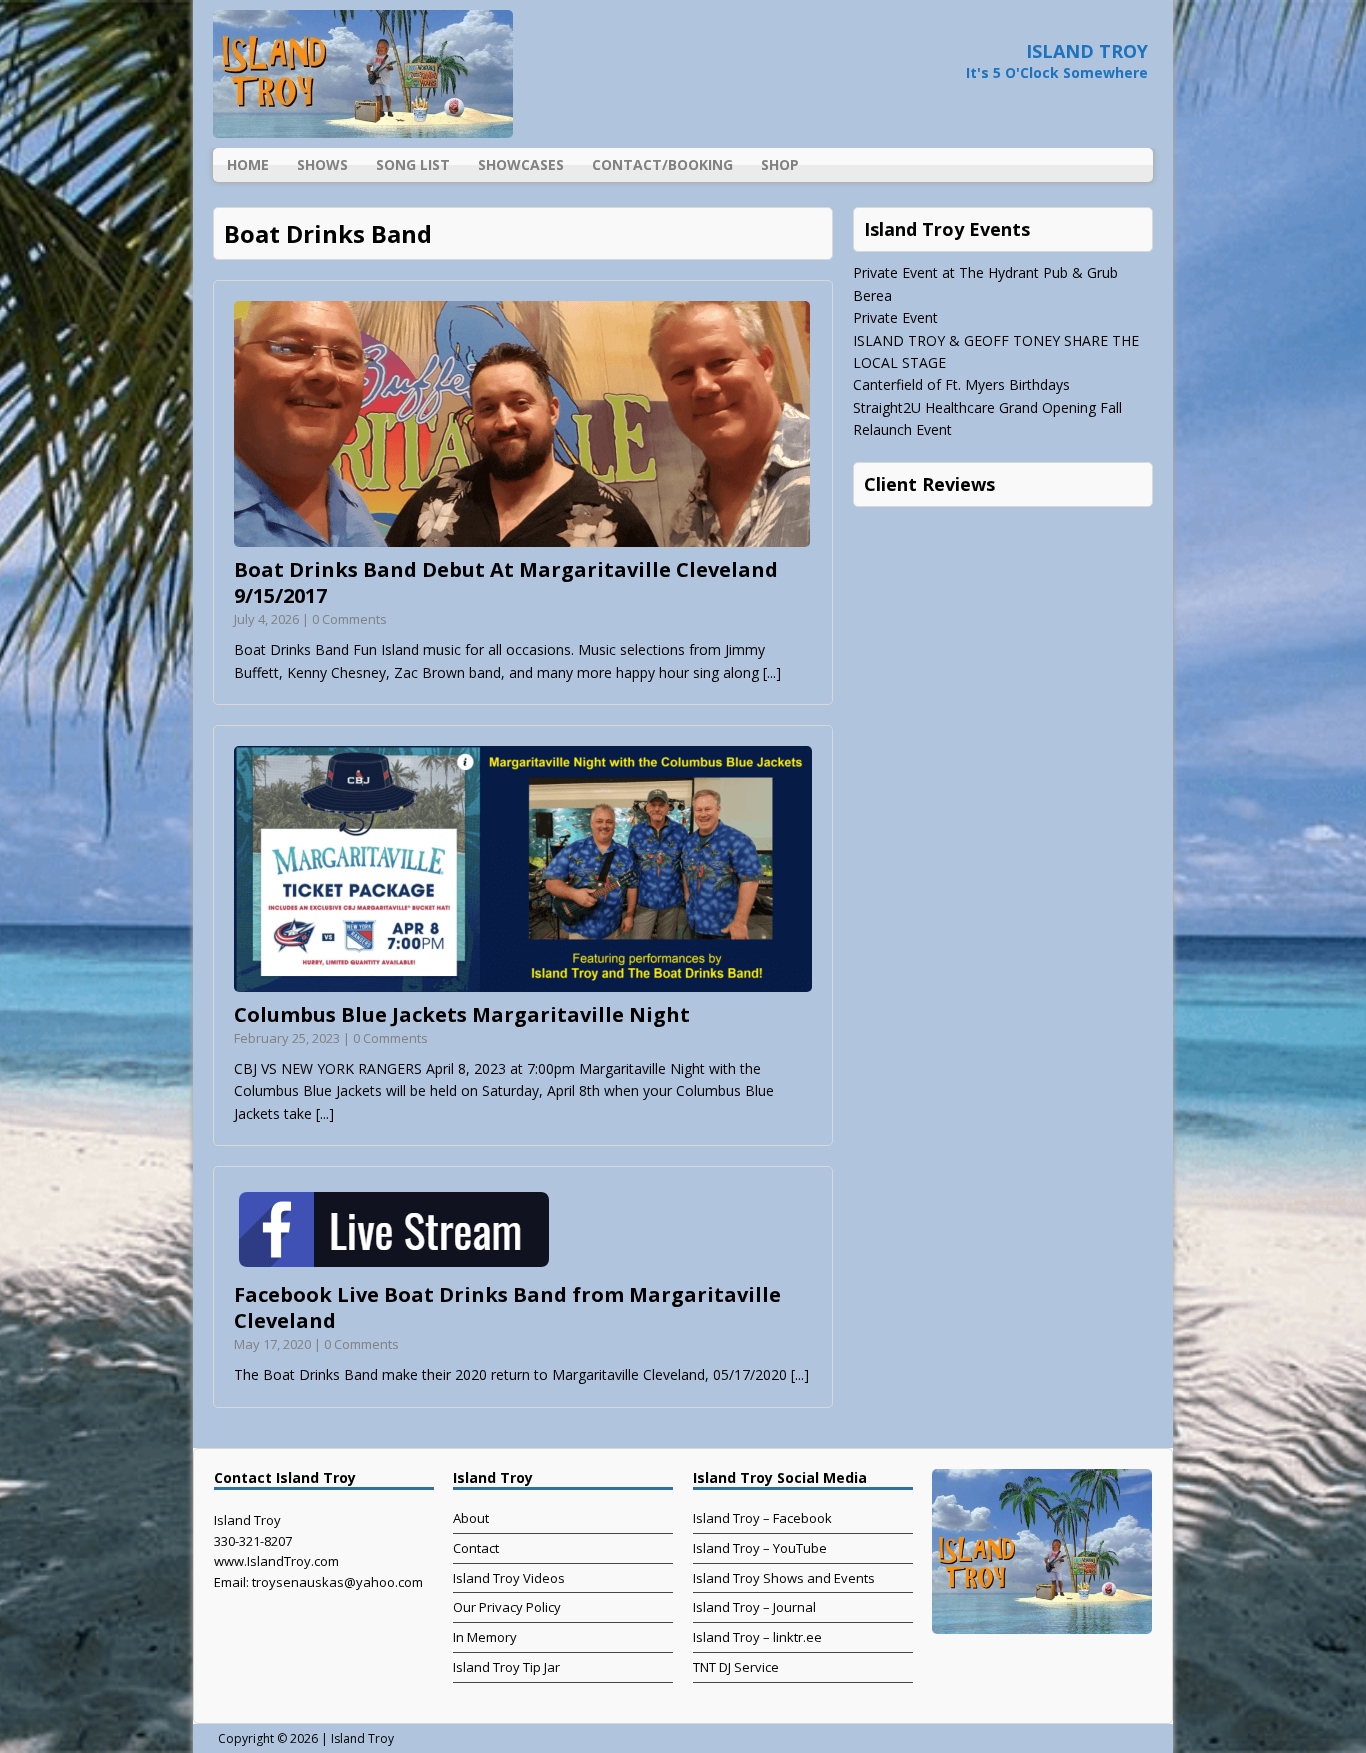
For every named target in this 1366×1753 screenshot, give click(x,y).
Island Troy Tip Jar (506, 1667)
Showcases (521, 164)
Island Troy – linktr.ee (757, 1637)
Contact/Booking (662, 164)
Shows (322, 164)
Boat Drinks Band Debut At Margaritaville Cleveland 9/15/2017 (506, 582)
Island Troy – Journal (754, 1607)
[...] (772, 672)
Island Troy (362, 1738)
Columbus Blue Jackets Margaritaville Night (462, 1014)
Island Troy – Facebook (762, 1518)
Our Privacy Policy (507, 1607)
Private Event (895, 317)
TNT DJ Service (736, 1667)
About (471, 1518)
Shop (780, 164)
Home (248, 164)
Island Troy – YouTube (760, 1548)
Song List (413, 164)
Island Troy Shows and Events (784, 1578)
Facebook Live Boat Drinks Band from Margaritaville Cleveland (507, 1307)
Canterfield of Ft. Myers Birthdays (961, 384)
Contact (476, 1548)
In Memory (485, 1637)
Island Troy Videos (509, 1578)
